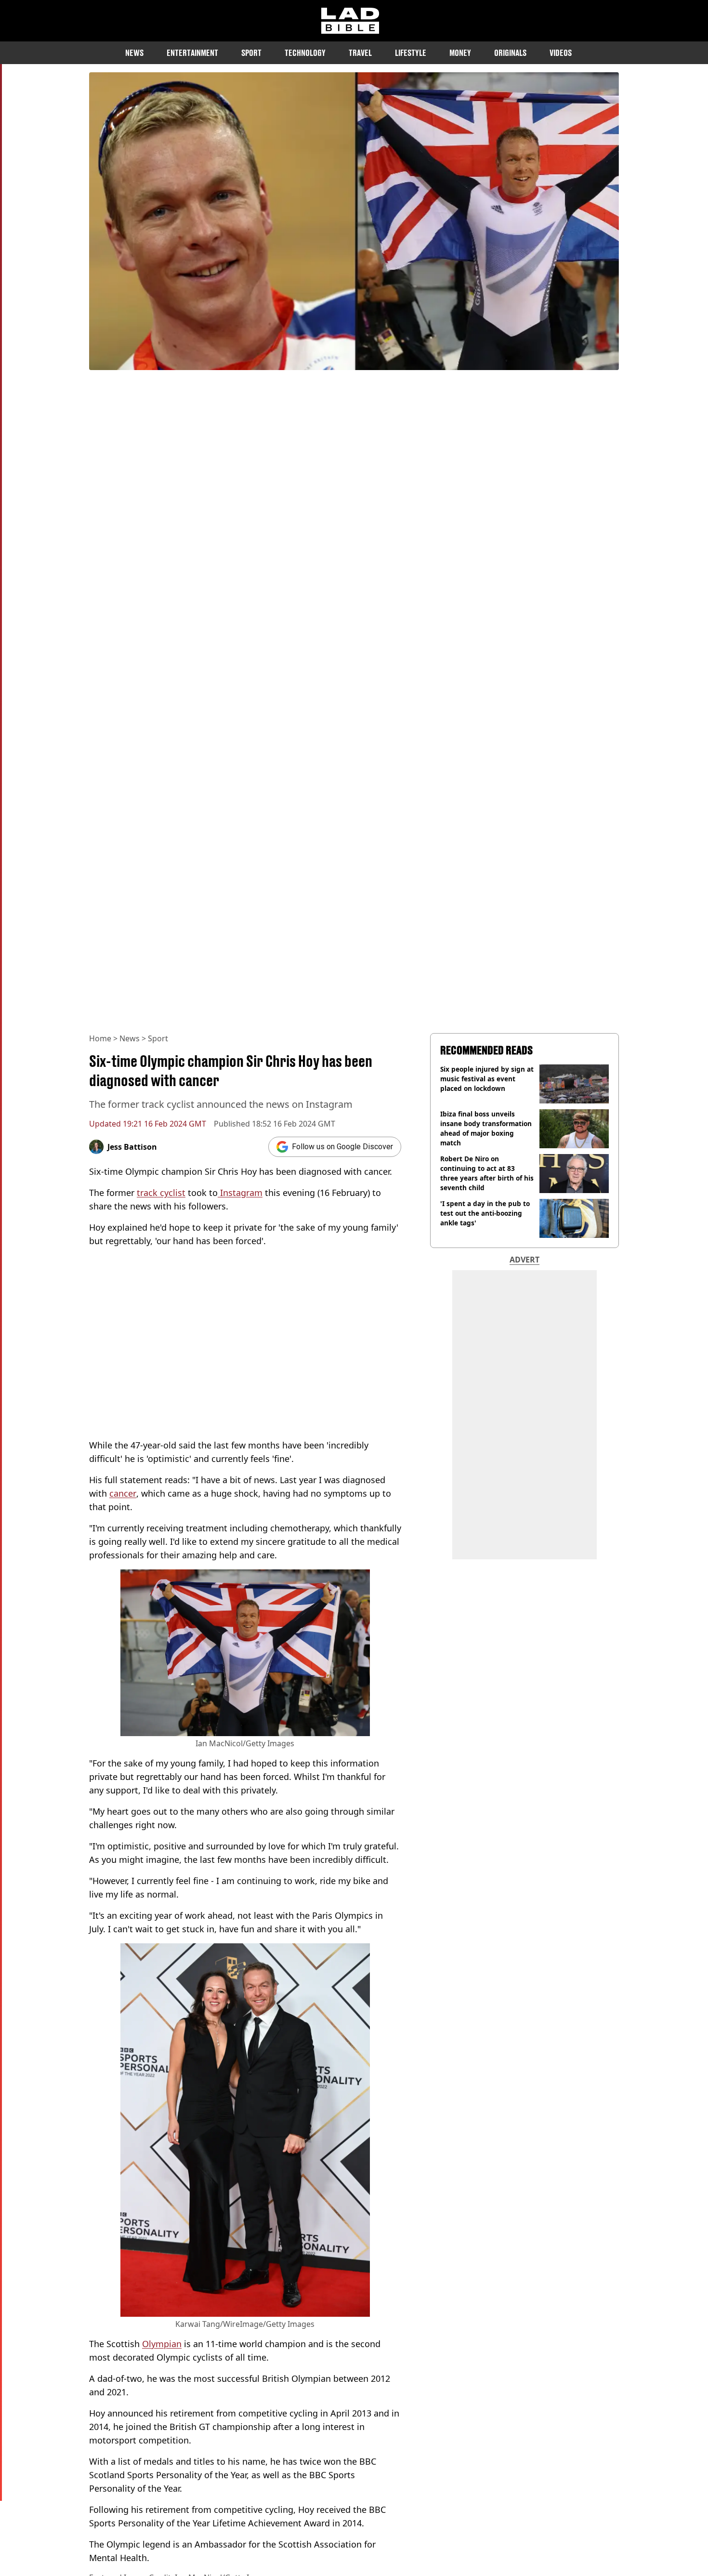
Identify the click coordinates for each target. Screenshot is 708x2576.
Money (460, 53)
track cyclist (161, 1193)
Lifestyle (411, 53)
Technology (305, 53)
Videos (561, 53)
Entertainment (192, 53)
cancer (123, 1493)
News (134, 53)
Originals (510, 53)
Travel (360, 53)
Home (100, 1038)
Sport (251, 53)
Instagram (240, 1193)
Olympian (162, 2344)
